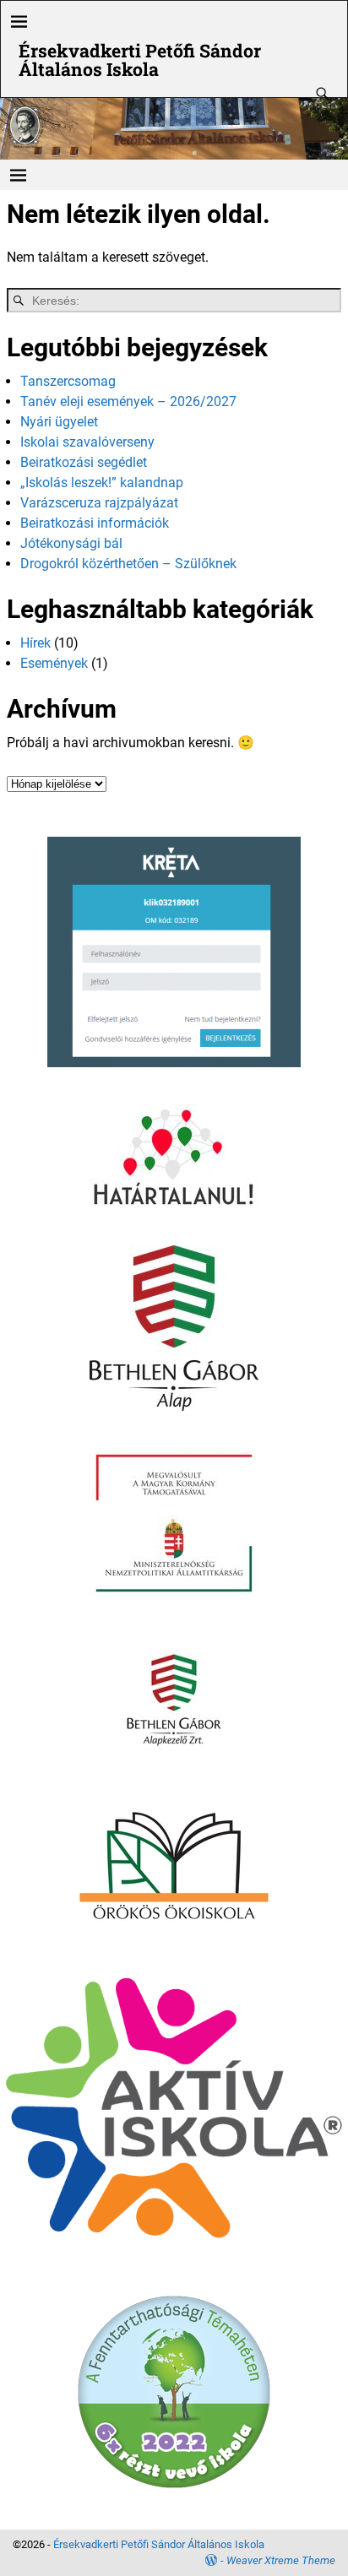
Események (54, 663)
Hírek (35, 643)
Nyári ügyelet (59, 422)
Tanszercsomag (68, 381)
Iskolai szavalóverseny (87, 442)
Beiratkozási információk (95, 523)
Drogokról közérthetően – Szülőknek (128, 564)
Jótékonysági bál (71, 543)
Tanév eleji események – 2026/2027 (128, 401)
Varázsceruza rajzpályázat (99, 503)
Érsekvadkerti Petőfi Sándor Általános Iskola (140, 60)
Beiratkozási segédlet (84, 462)
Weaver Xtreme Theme (281, 2560)
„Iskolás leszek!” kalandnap (102, 483)
